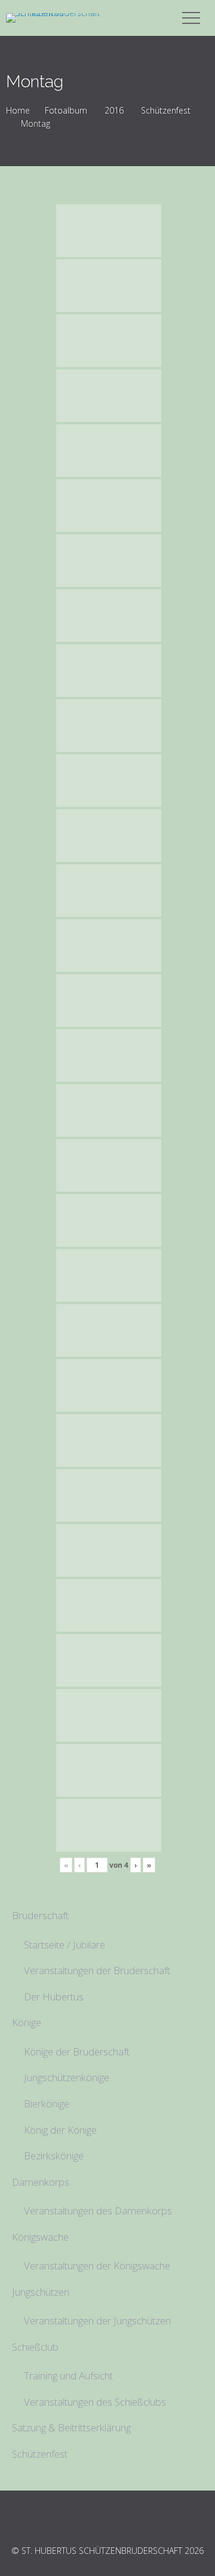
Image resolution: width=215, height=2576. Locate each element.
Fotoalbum (66, 110)
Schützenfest (166, 110)
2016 (114, 110)
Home (18, 110)
